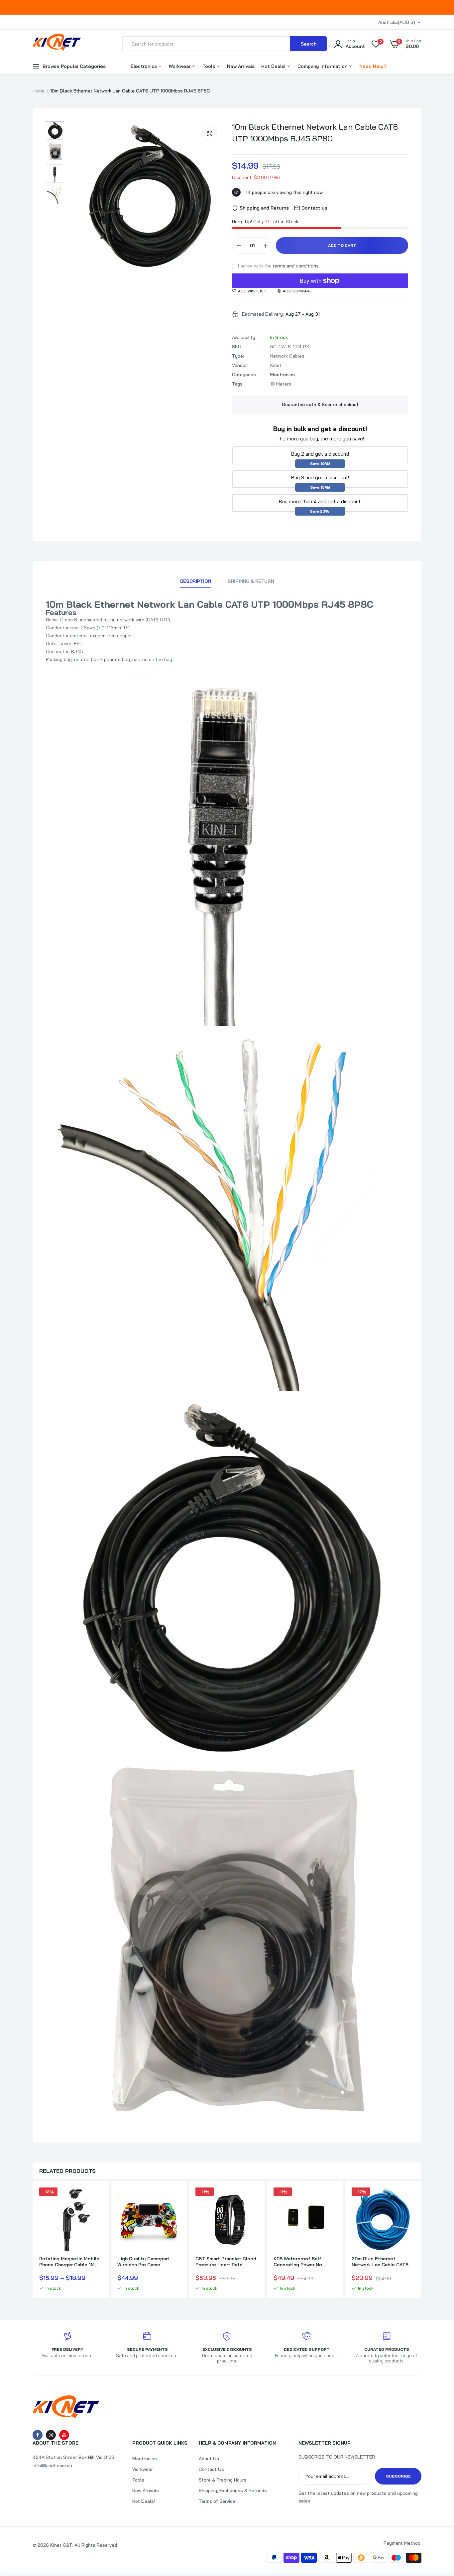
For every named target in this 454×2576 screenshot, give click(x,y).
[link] (96, 2198)
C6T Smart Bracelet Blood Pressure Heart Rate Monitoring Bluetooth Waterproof (226, 2262)
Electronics (144, 66)
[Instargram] (51, 2435)
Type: (238, 356)
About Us (209, 2459)
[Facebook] (38, 2435)
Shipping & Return (251, 581)
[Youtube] (64, 2435)
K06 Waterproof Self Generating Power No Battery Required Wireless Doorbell (304, 2262)
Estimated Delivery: (263, 314)
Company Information (323, 66)
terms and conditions (296, 266)
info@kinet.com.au (52, 2466)
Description (196, 581)
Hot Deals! (274, 66)
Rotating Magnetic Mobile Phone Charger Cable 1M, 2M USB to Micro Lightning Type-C (70, 2262)
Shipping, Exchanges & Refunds (233, 2491)
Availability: (244, 337)
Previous (33, 2240)
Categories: (244, 375)
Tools (209, 66)
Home (39, 91)
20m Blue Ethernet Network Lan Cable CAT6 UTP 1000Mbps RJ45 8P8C (383, 2262)
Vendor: (240, 365)
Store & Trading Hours (223, 2480)
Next (421, 2240)
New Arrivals (241, 66)
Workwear (180, 66)
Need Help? (373, 66)
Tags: (238, 384)
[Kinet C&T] (57, 44)
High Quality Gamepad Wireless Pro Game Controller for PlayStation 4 (147, 2262)
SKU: (237, 347)
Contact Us (211, 2469)
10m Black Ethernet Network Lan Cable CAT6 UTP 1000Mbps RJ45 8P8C (315, 133)
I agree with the (278, 266)
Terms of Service (217, 2501)
